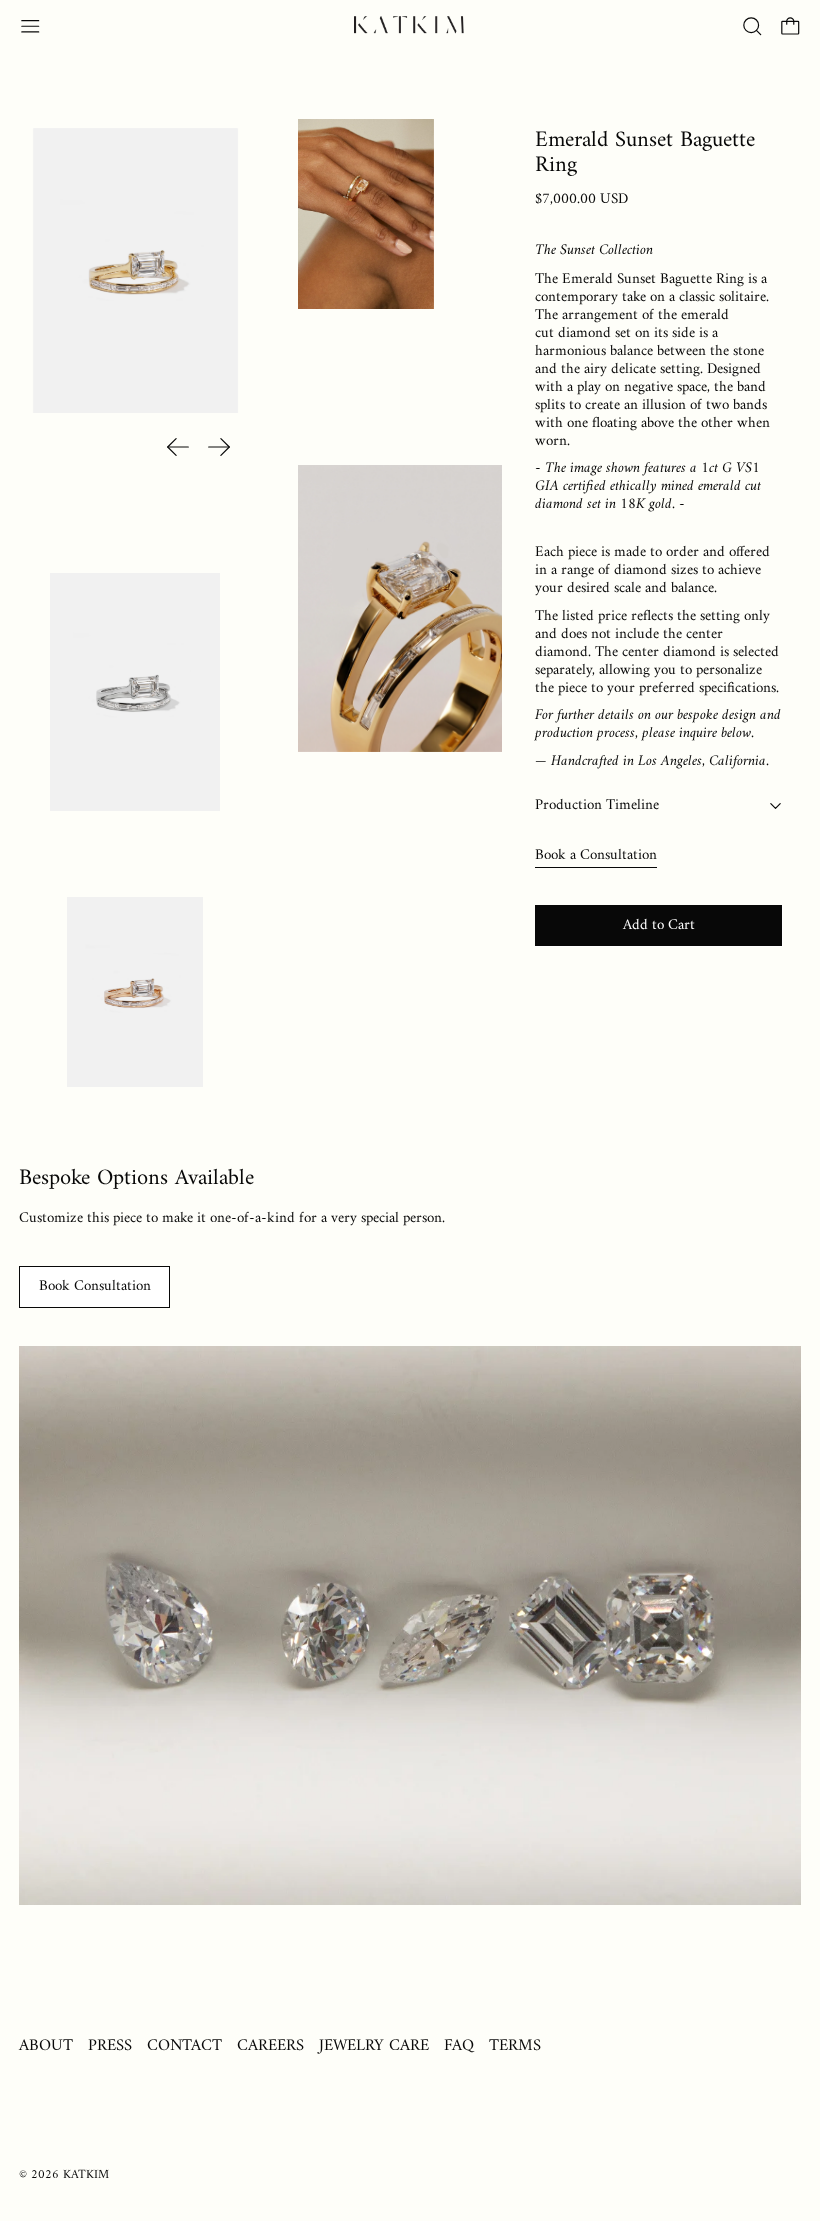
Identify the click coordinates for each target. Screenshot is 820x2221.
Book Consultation (95, 1286)
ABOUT (46, 2045)
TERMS (515, 2045)
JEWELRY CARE (374, 2045)
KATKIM (86, 2175)
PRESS (110, 2045)
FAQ (459, 2045)
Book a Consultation (596, 855)
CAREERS (270, 2045)
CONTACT (184, 2045)
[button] (752, 26)
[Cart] (790, 26)
